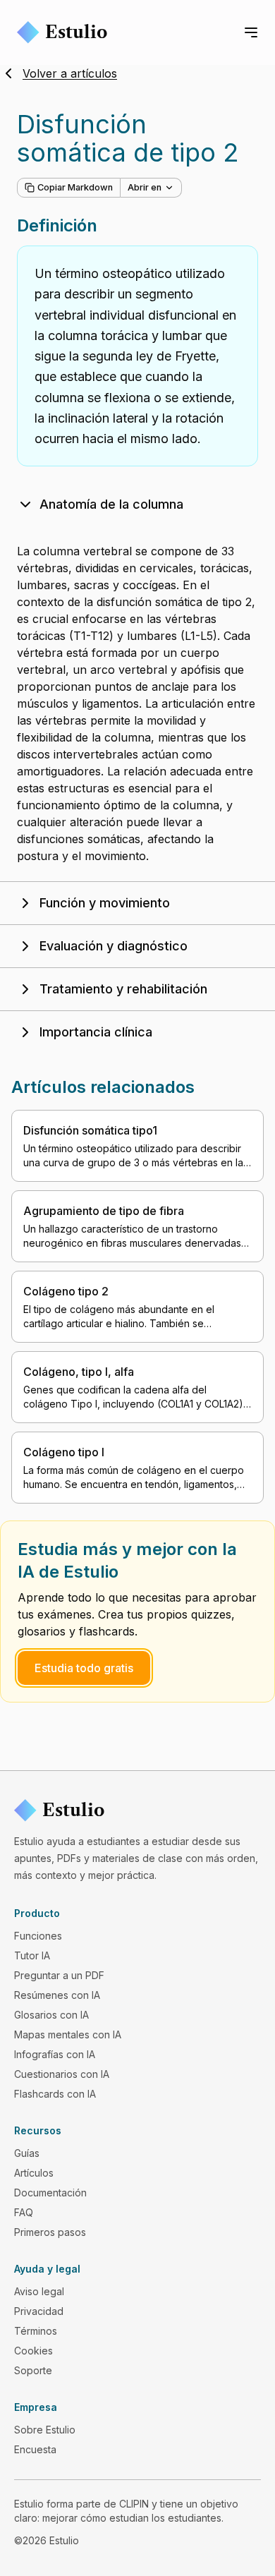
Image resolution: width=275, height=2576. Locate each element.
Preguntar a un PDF (59, 1975)
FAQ (24, 2212)
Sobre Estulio (45, 2430)
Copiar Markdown (75, 187)
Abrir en (145, 187)
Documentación (50, 2193)
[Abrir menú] (251, 32)
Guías (27, 2153)
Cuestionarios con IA (62, 2074)
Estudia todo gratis (84, 1668)
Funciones (38, 1936)
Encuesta (35, 2449)
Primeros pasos (50, 2232)
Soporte (33, 2370)
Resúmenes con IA (57, 1995)
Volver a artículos (70, 73)
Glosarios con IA (51, 2015)
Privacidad (39, 2311)
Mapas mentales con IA (68, 2034)
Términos (36, 2331)
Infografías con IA (55, 2054)
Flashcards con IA (55, 2094)
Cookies (33, 2351)
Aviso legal (39, 2291)
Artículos (34, 2173)
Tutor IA (32, 1955)
